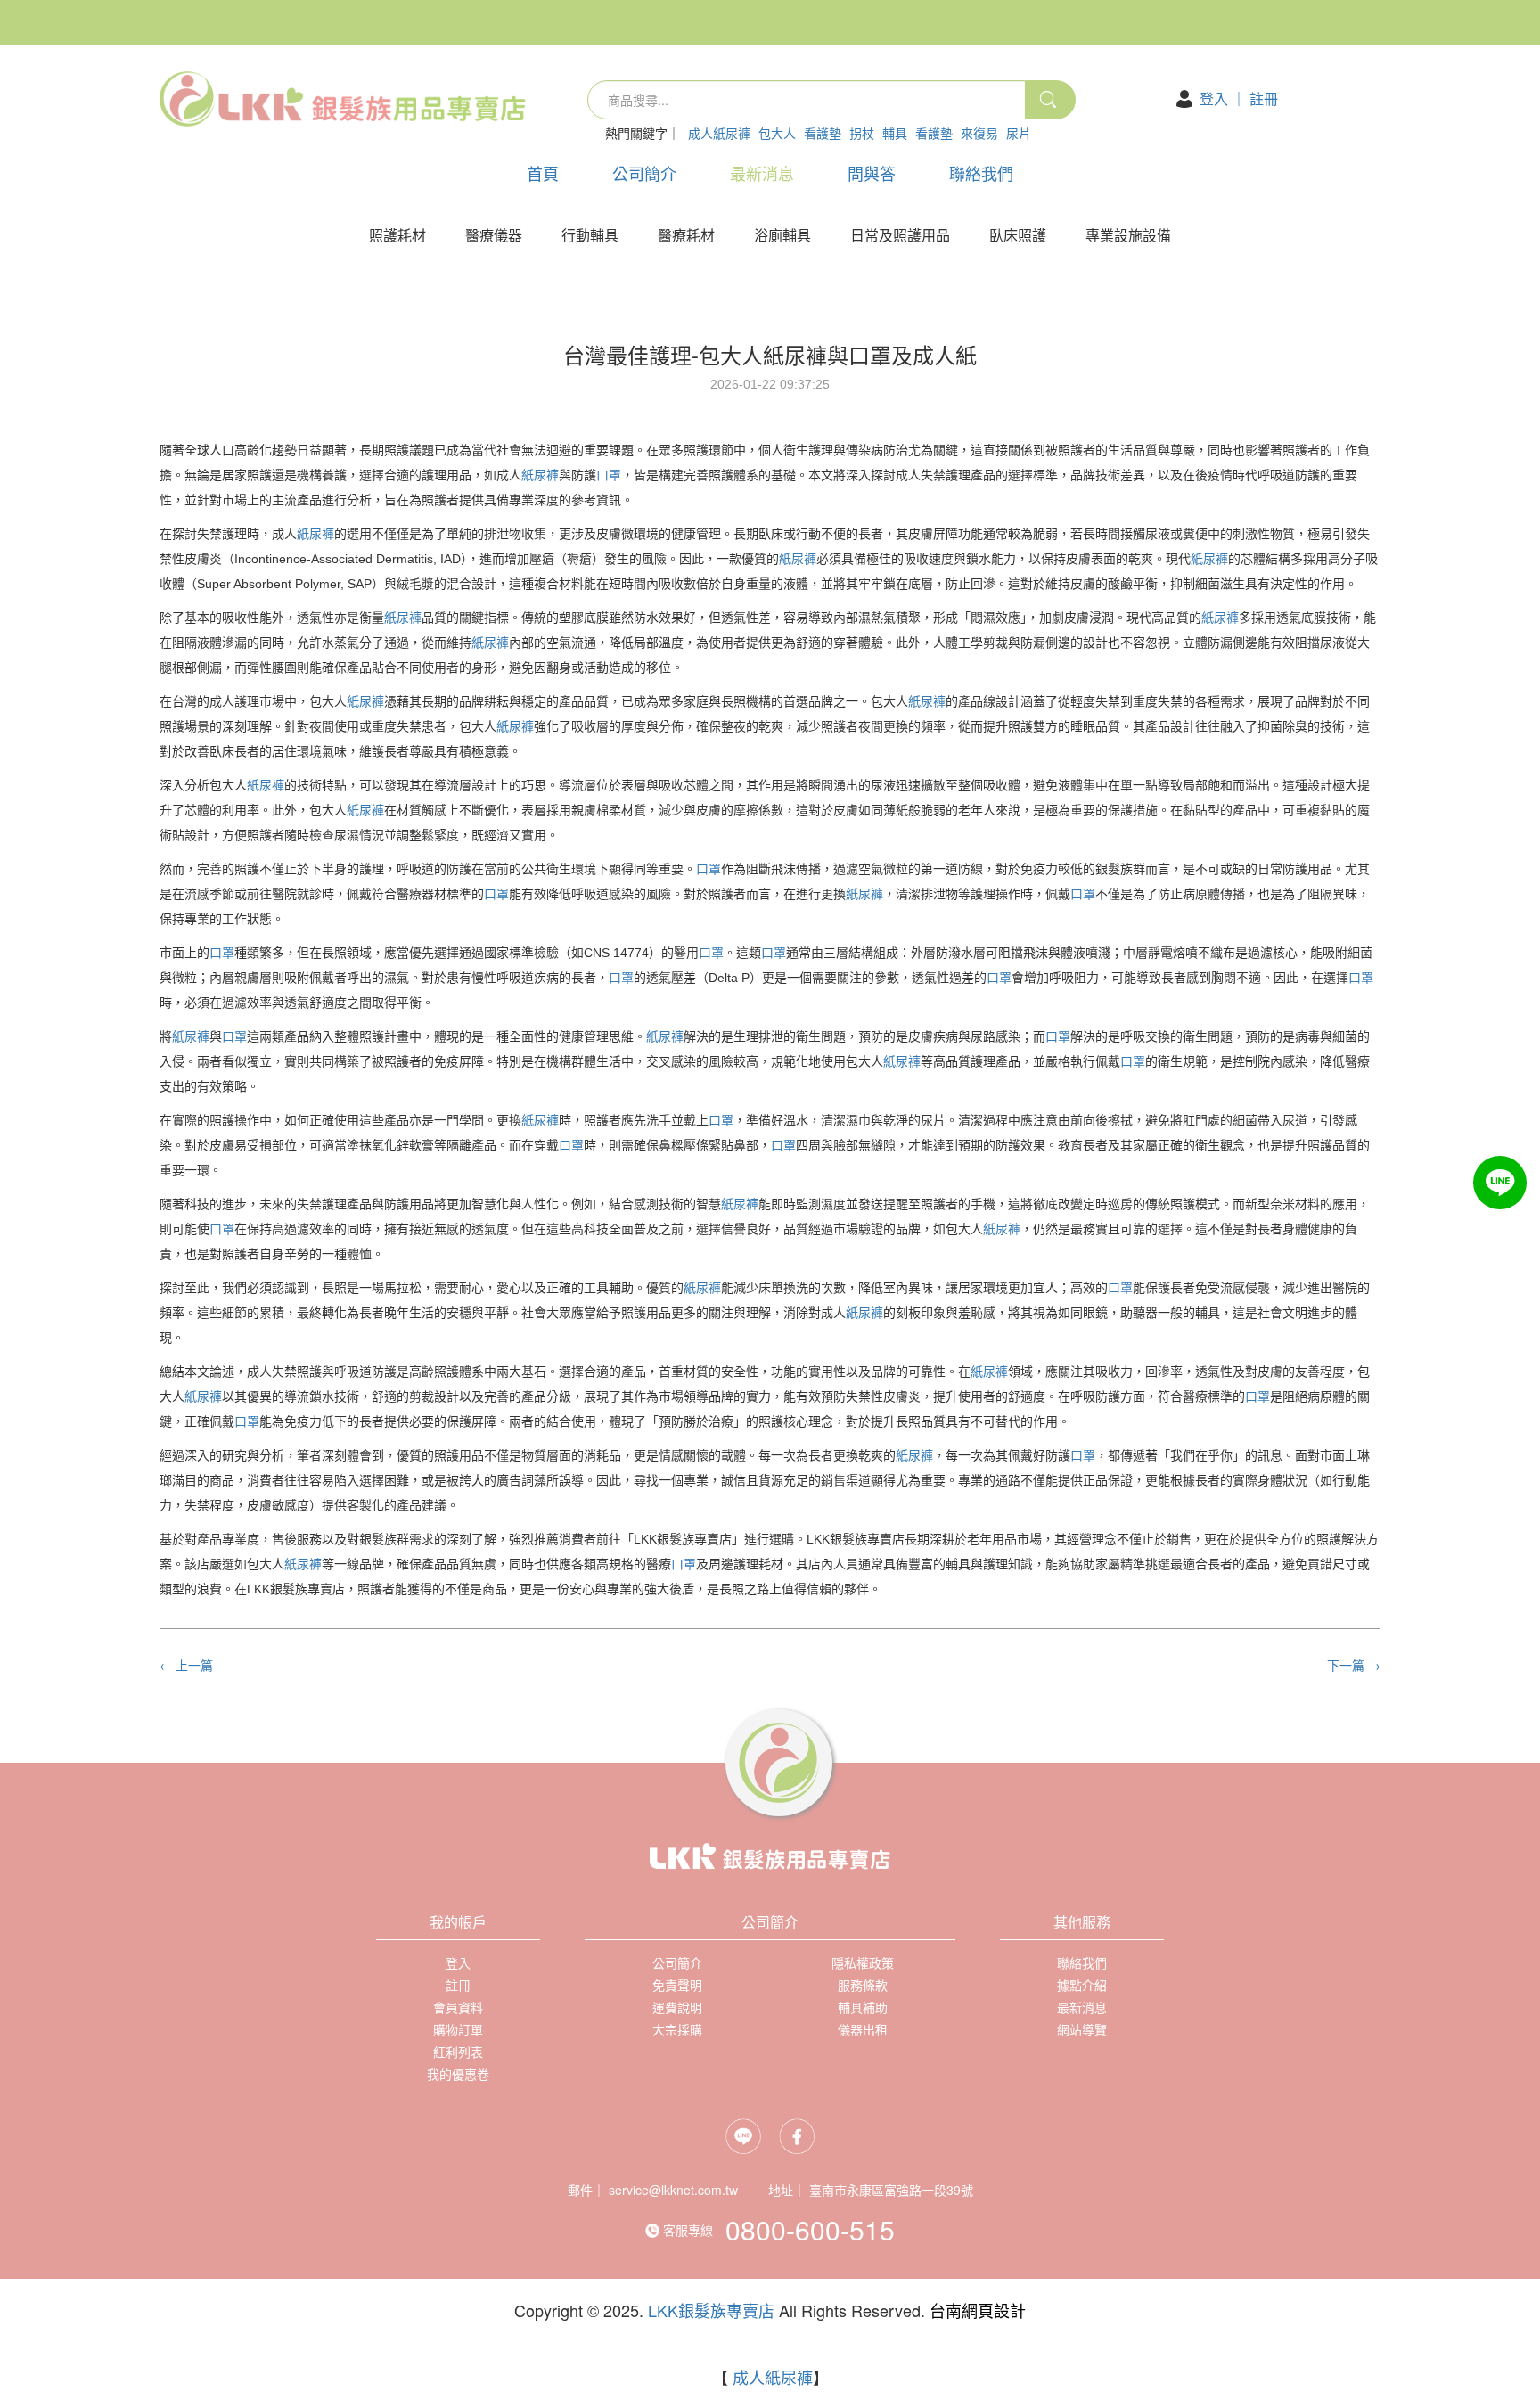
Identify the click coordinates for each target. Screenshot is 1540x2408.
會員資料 (458, 2007)
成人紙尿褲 (719, 133)
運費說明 (677, 2007)
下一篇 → (1354, 1665)
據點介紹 (1082, 1985)
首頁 (543, 173)
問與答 (872, 173)
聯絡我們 (981, 173)
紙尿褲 (540, 475)
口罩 (609, 475)
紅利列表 (458, 2052)
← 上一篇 (186, 1665)
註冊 (1264, 98)
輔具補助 (863, 2007)
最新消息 (762, 173)
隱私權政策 (863, 1962)
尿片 (1019, 133)
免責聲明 (677, 1985)
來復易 (979, 133)
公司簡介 (644, 173)
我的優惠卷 (458, 2074)
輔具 (895, 133)
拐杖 (862, 133)
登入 (1214, 98)
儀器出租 (863, 2029)
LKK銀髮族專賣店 (711, 2310)
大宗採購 (677, 2029)
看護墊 (823, 133)
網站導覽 (1082, 2029)
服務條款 (863, 1985)
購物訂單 (458, 2029)
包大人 (777, 133)
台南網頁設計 (978, 2310)
